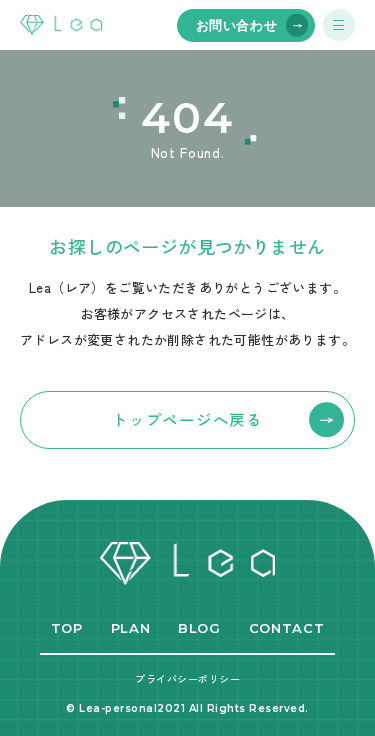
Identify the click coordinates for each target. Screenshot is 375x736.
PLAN (131, 628)
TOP (67, 628)
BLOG (199, 628)
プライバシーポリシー (187, 678)
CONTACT (287, 628)
